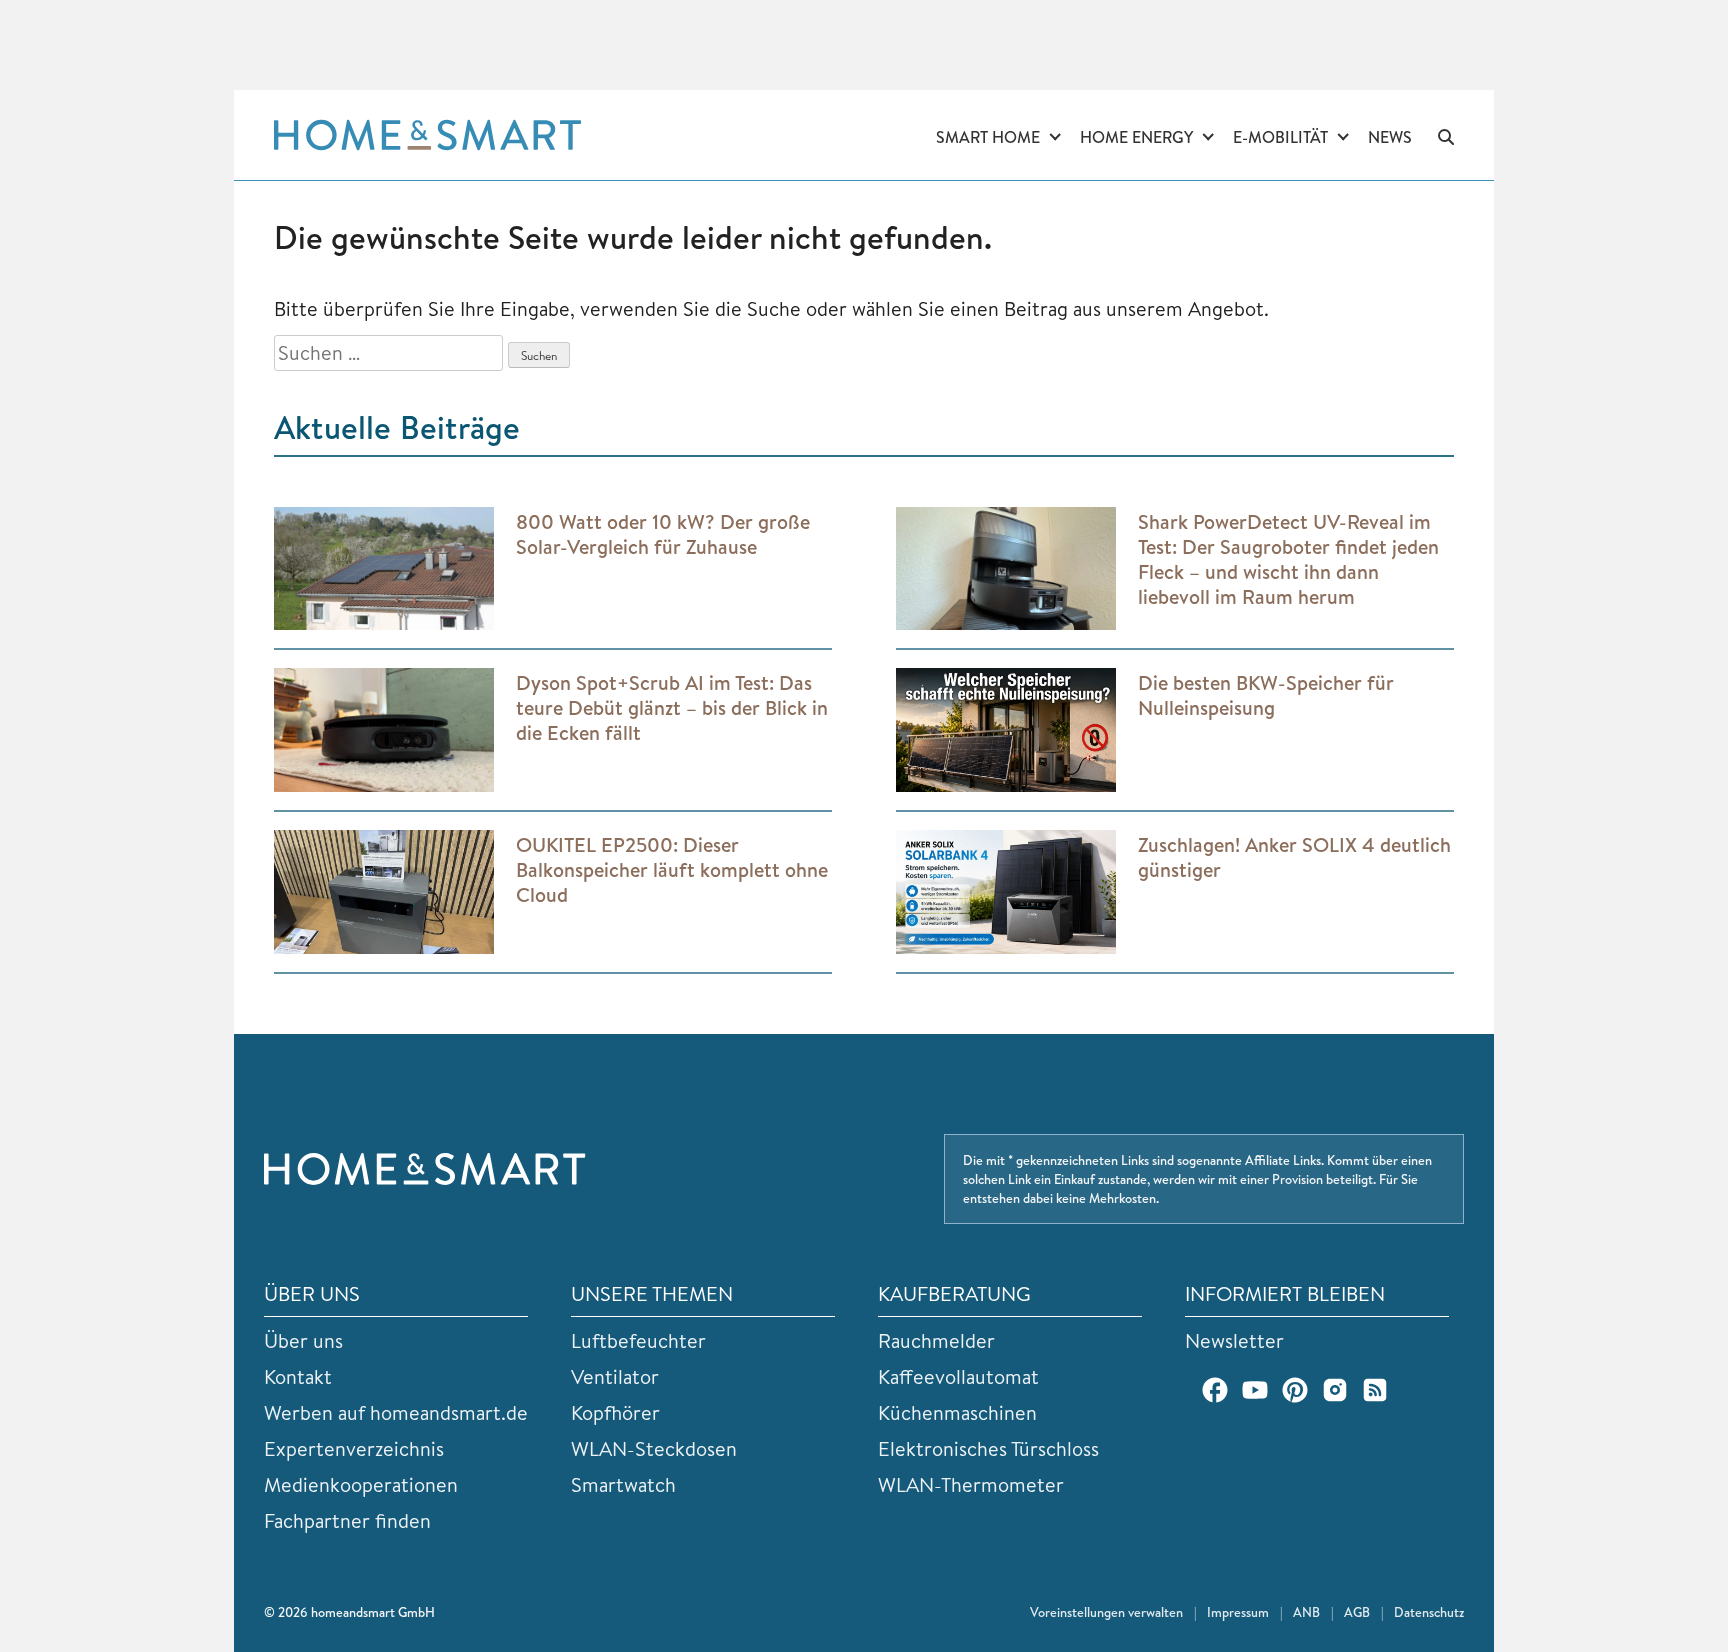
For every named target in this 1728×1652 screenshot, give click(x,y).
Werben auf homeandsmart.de (396, 1412)
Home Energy (1136, 137)
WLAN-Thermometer (971, 1484)
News (1390, 137)
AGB (1357, 1612)
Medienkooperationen (361, 1484)
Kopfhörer (615, 1412)
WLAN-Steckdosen (654, 1448)
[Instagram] (1335, 1390)
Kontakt (298, 1376)
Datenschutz (1429, 1612)
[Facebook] (1215, 1390)
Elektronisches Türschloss (988, 1448)
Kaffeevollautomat (958, 1376)
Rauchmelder (936, 1340)
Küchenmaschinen (957, 1412)
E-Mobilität (1280, 137)
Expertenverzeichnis (354, 1448)
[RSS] (1375, 1390)
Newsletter (1234, 1340)
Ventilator (615, 1376)
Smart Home (988, 137)
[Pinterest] (1295, 1390)
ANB (1306, 1612)
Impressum (1238, 1612)
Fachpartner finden (347, 1520)
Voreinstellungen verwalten (1106, 1612)
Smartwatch (623, 1484)
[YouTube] (1255, 1390)
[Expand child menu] (1055, 138)
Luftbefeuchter (638, 1340)
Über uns (303, 1340)
